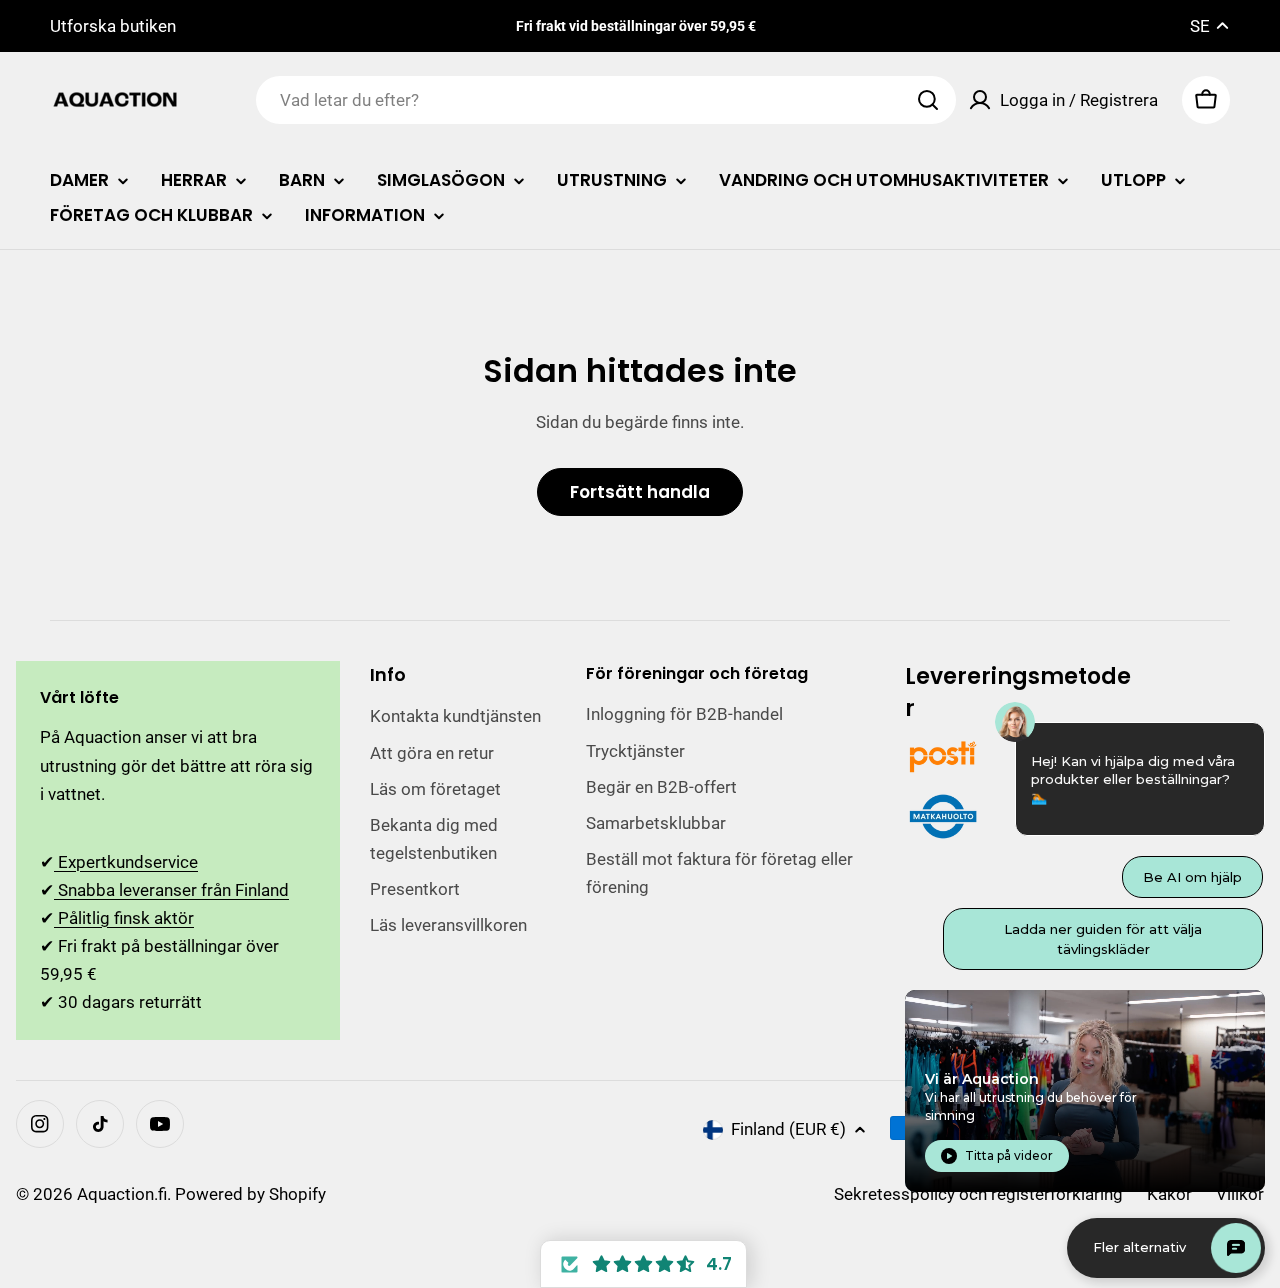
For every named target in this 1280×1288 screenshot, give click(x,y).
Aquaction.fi (122, 1194)
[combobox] (606, 100)
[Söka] (928, 100)
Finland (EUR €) (788, 1129)
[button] (643, 1264)
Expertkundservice (126, 862)
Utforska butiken (113, 26)
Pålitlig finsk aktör (124, 918)
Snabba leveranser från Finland (171, 890)
